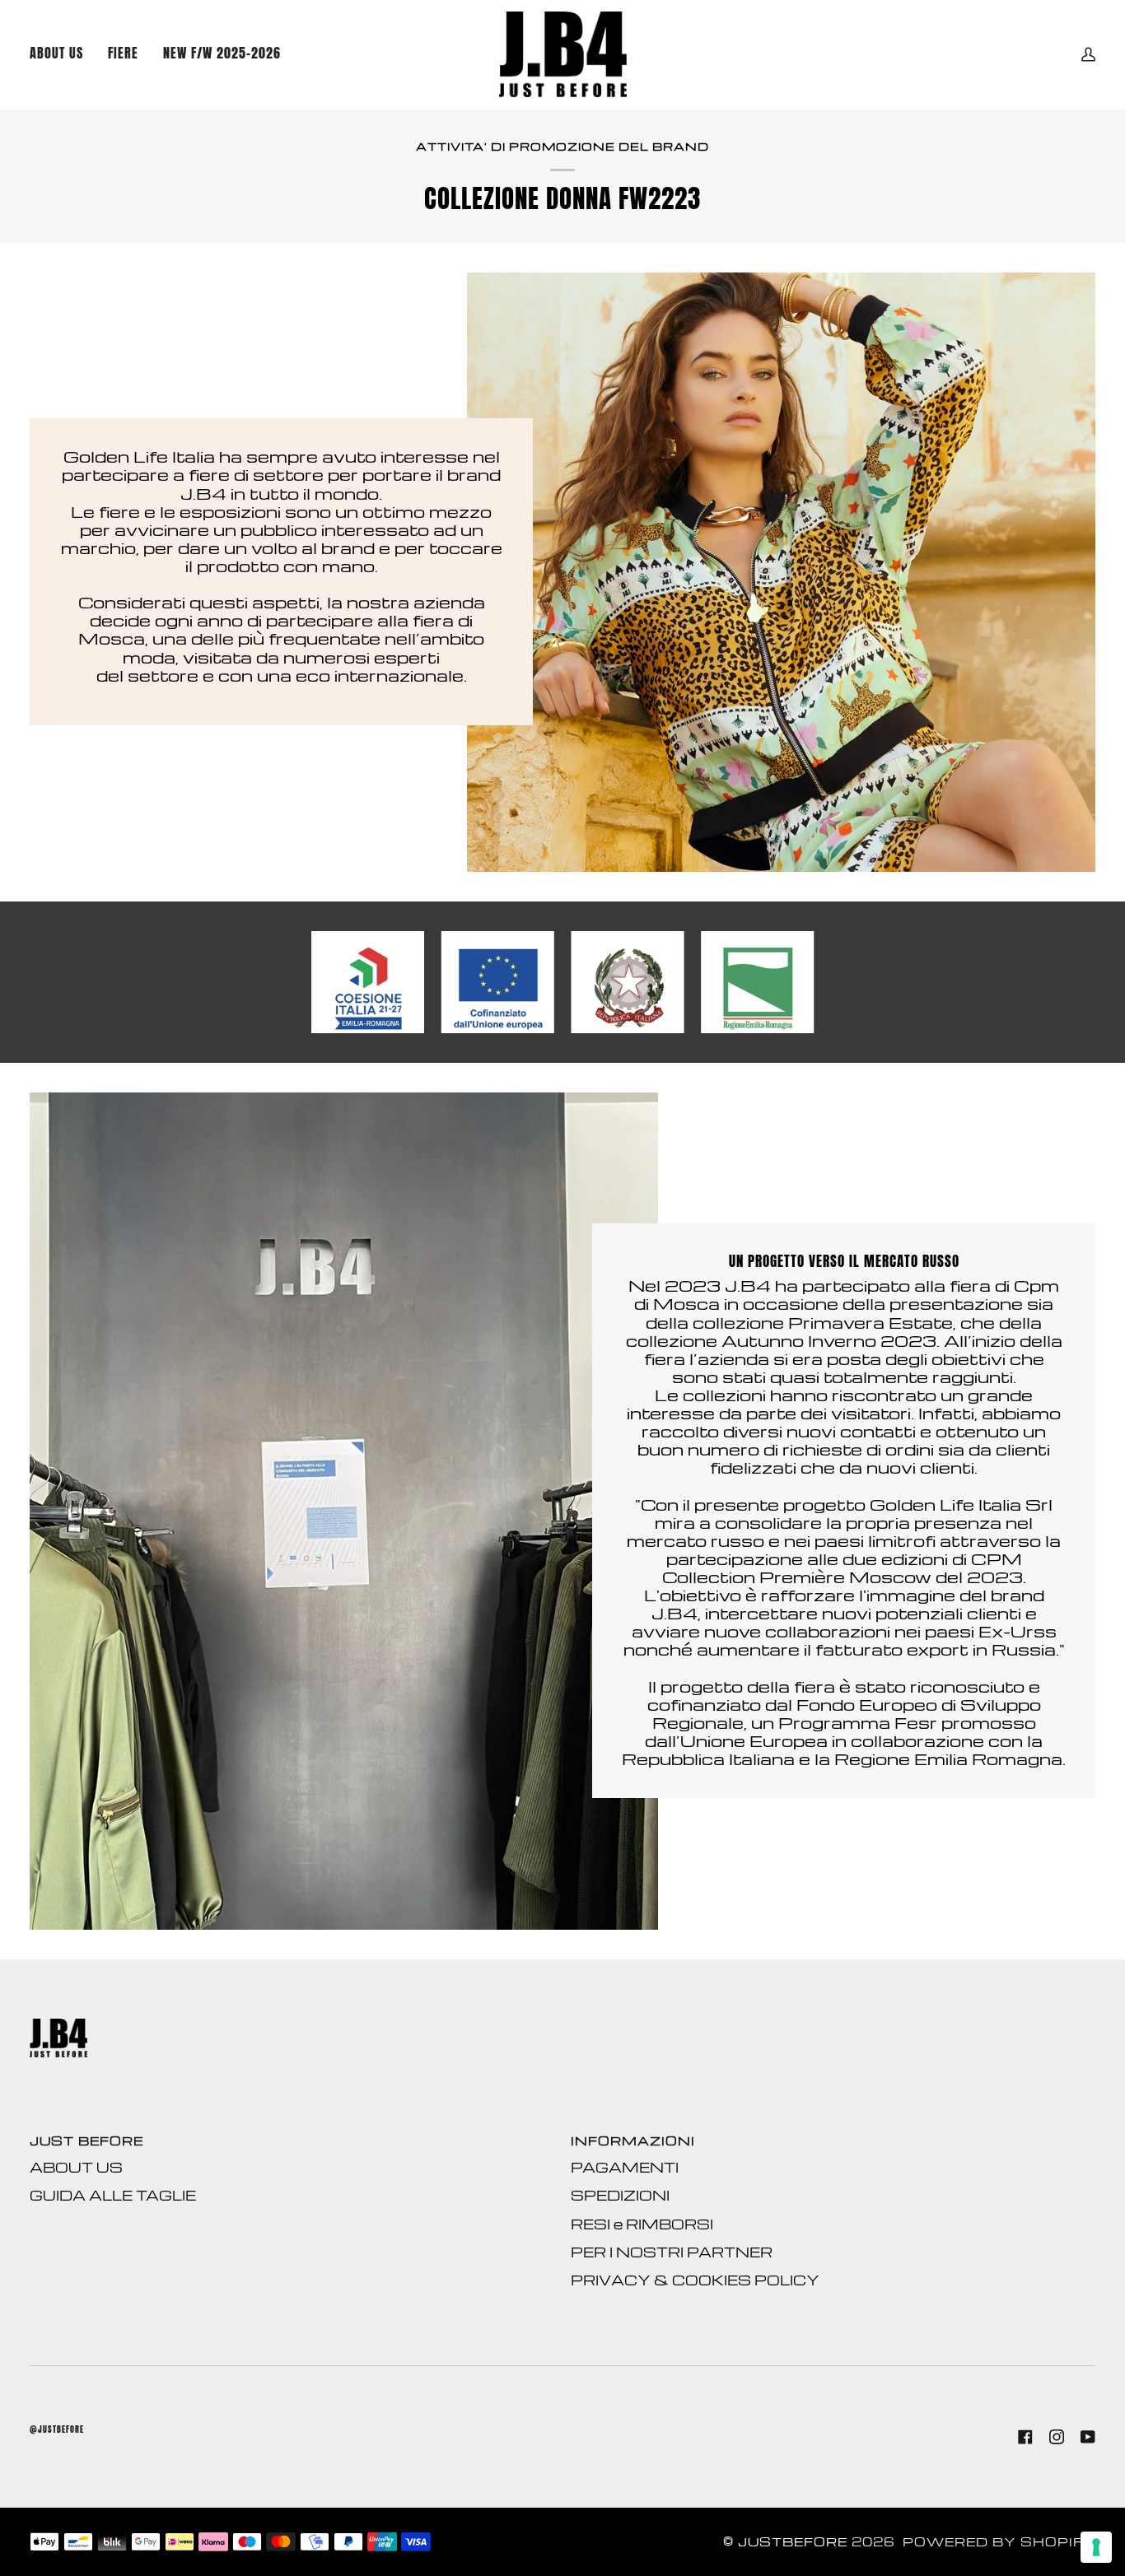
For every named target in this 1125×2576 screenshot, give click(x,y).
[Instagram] (1057, 2437)
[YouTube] (1088, 2437)
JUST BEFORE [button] (86, 2141)
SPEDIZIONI (620, 2195)
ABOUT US (76, 2167)
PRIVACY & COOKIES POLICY (695, 2280)
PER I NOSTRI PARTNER (672, 2252)
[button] (222, 54)
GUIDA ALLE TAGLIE (113, 2195)
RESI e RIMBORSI (642, 2224)
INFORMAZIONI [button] (633, 2141)
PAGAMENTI (625, 2167)
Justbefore (793, 2542)
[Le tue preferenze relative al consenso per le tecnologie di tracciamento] (1096, 2547)
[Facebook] (1025, 2437)
